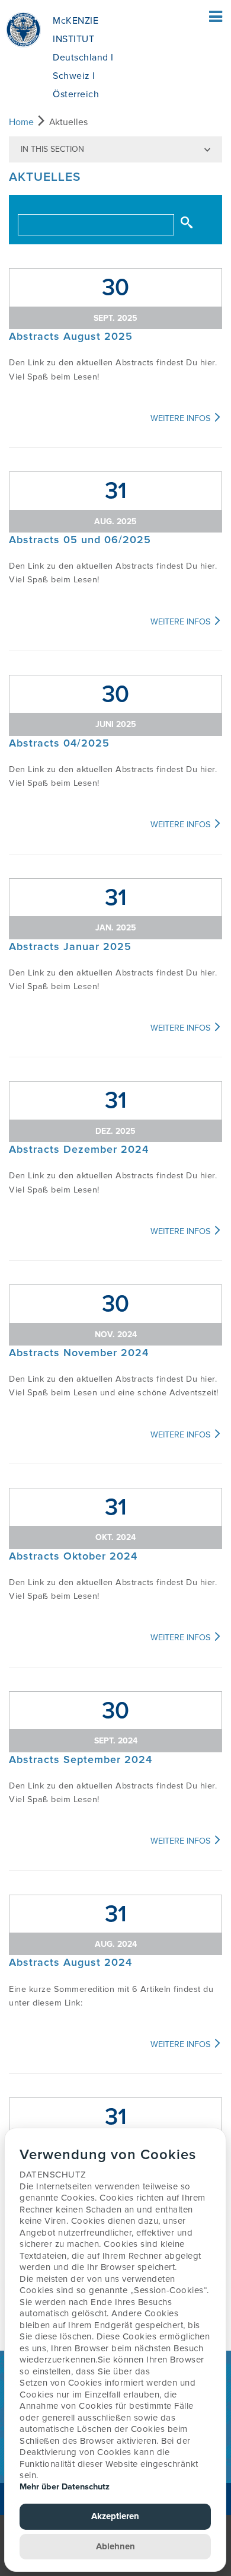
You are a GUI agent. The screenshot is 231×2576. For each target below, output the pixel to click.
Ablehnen (115, 2546)
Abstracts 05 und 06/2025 (80, 540)
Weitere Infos (182, 418)
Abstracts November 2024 (79, 1353)
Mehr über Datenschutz (65, 2487)
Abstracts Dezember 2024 (79, 1149)
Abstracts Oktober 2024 (73, 1556)
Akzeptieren (115, 2516)
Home (21, 122)
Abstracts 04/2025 (59, 743)
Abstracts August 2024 (70, 1962)
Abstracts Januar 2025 (70, 946)
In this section (52, 149)
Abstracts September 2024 (81, 1759)
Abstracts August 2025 (71, 336)
